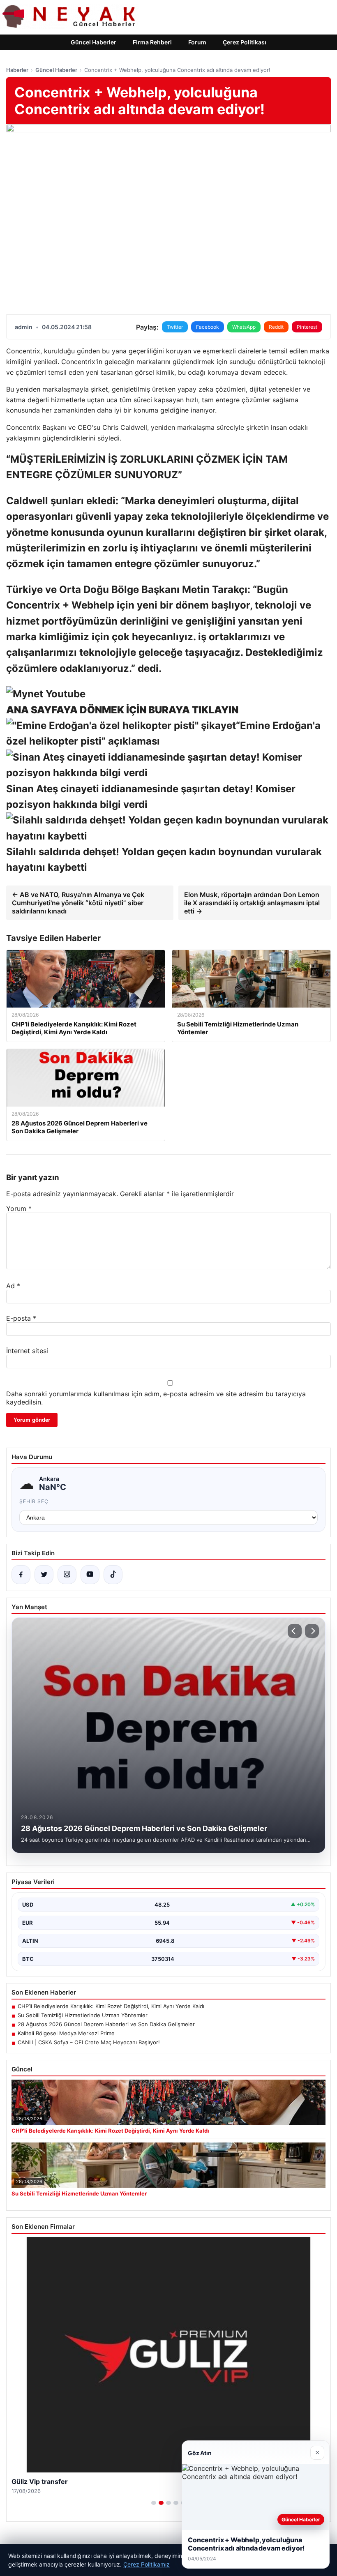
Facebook (208, 327)
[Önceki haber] (295, 1631)
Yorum (19, 1208)
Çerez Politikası (245, 42)
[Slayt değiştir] (154, 2503)
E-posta (21, 1318)
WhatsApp (244, 327)
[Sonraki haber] (312, 1631)
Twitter (175, 327)
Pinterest (307, 327)
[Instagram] (67, 1575)
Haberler (17, 70)
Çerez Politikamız (147, 2564)
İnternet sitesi (27, 1351)
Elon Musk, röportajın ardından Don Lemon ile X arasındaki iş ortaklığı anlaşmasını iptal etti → (252, 903)
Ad (13, 1286)
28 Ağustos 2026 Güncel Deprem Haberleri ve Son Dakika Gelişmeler (106, 2024)
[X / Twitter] (44, 1575)
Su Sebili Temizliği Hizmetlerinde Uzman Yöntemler (83, 2015)
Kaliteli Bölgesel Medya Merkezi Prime (66, 2033)
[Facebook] (21, 1575)
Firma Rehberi (152, 42)
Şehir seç (34, 1501)
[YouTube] (90, 1575)
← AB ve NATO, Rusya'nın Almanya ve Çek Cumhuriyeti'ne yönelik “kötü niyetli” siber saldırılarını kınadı (78, 903)
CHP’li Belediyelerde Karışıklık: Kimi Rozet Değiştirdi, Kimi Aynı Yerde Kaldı (111, 2006)
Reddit (276, 327)
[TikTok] (113, 1575)
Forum (197, 42)
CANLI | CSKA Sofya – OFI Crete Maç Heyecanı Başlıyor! (89, 2042)
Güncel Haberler (93, 42)
